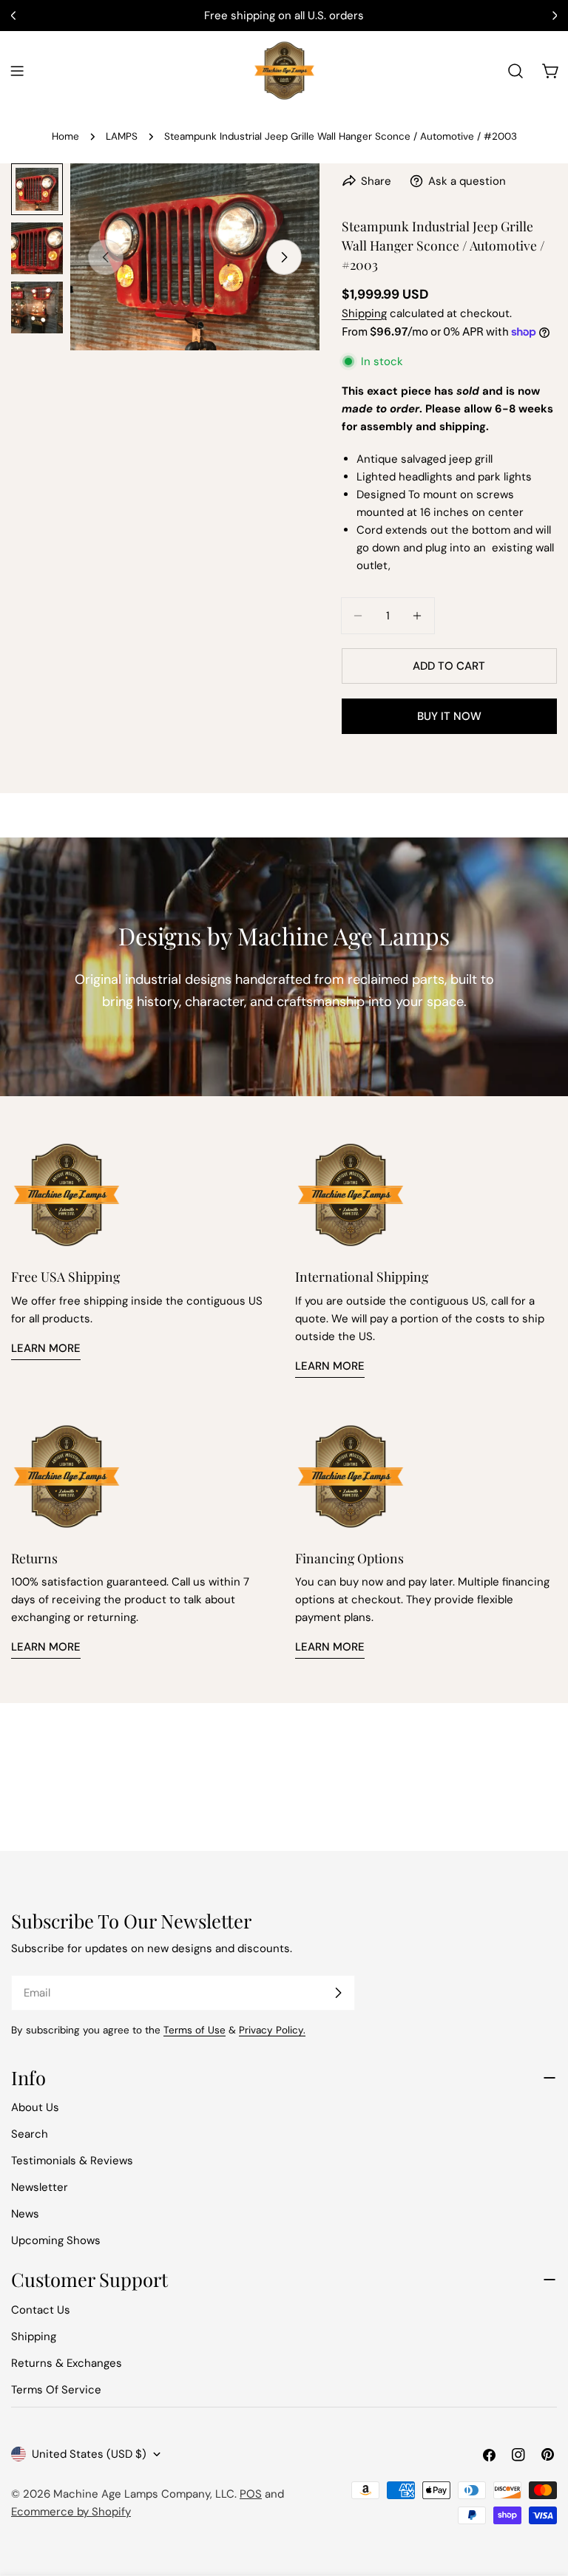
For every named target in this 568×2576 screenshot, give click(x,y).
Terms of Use (195, 2030)
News (25, 2214)
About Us (35, 2107)
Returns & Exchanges (67, 2363)
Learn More (46, 1348)
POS (251, 2494)
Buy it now (449, 716)
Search (30, 2134)
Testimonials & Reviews (72, 2161)
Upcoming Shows (56, 2240)
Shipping (364, 313)
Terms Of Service (56, 2390)
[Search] (515, 71)
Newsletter (40, 2187)
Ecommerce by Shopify (71, 2512)
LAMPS (122, 136)
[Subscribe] (338, 1993)
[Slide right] (284, 257)
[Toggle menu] (17, 71)
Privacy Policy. (272, 2030)
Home (65, 136)
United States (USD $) (89, 2454)
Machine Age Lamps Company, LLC (144, 2494)
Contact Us (41, 2310)
